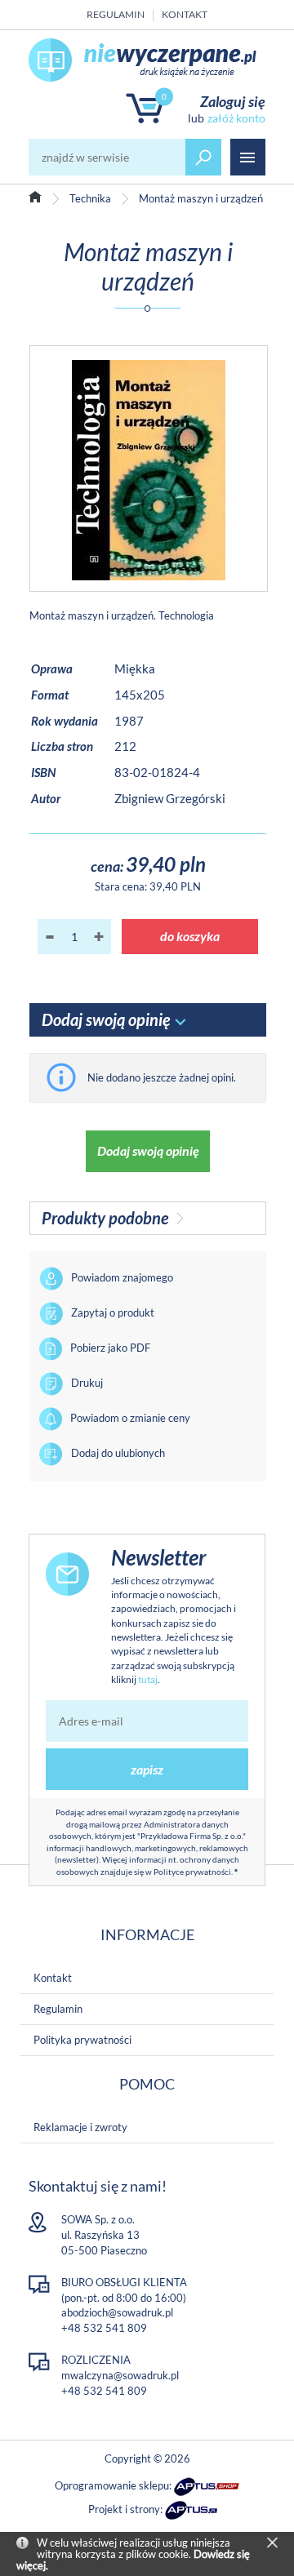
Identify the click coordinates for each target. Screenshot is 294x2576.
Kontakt (185, 14)
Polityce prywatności (192, 1872)
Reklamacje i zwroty (80, 2127)
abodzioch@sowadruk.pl (117, 2312)
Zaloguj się (233, 101)
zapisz (147, 1769)
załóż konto (236, 118)
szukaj (203, 157)
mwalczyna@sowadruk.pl (120, 2375)
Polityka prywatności (82, 2040)
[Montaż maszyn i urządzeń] (149, 469)
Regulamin (116, 14)
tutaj (148, 1679)
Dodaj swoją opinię (148, 1150)
